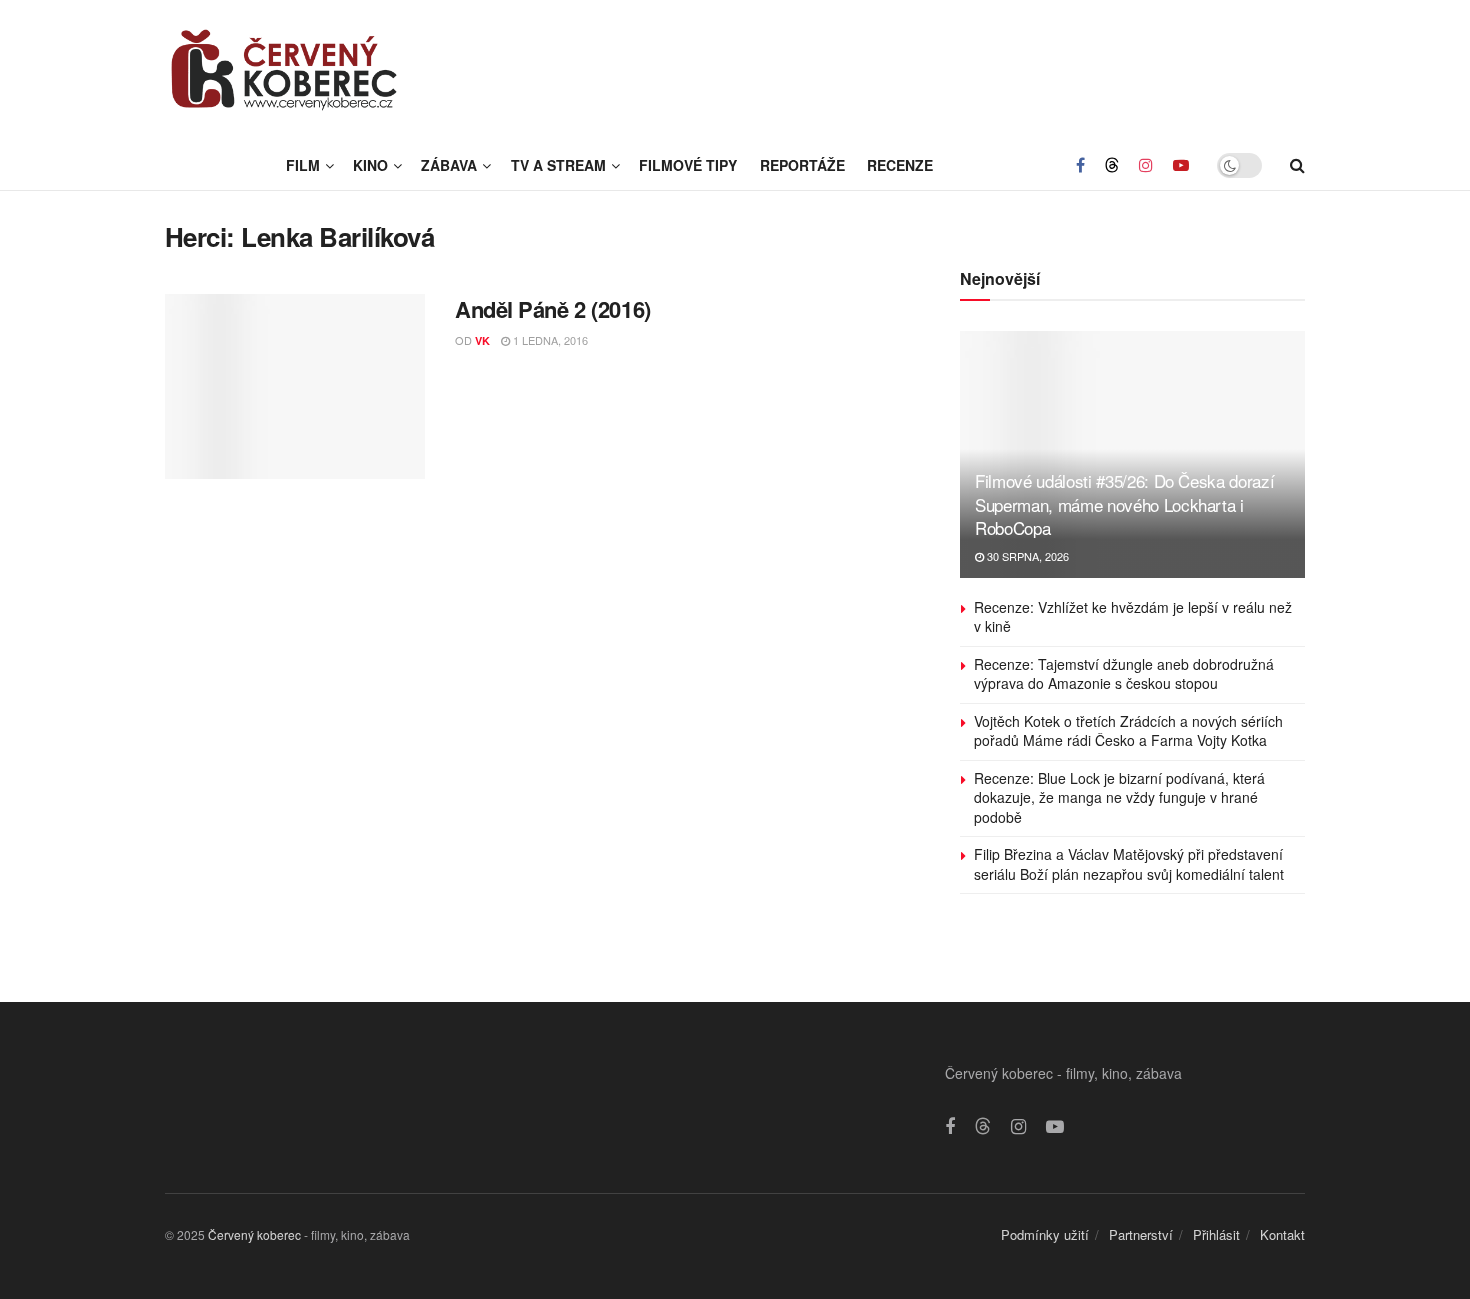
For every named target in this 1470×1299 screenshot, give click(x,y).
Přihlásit (1216, 1234)
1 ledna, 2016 (549, 340)
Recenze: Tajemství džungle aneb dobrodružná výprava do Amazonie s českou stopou (1124, 674)
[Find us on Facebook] (1080, 165)
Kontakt (1282, 1234)
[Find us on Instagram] (1146, 165)
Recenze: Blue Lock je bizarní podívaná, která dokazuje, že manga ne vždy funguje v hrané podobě (1119, 797)
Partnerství (1141, 1234)
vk (482, 340)
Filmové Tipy (688, 165)
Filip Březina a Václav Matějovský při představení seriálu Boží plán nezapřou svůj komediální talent (1129, 864)
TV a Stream (558, 165)
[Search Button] (1297, 165)
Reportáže (802, 165)
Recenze (900, 165)
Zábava (449, 165)
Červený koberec (254, 1234)
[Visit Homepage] (285, 70)
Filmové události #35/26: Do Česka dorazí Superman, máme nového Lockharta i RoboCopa (1124, 504)
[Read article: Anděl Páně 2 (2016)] (295, 387)
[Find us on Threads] (1112, 165)
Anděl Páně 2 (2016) (553, 309)
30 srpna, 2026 (1026, 556)
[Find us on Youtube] (1181, 165)
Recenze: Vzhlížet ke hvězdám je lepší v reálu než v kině (1133, 617)
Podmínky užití (1045, 1234)
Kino (370, 165)
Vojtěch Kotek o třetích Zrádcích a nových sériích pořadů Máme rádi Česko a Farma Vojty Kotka (1128, 731)
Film (303, 165)
